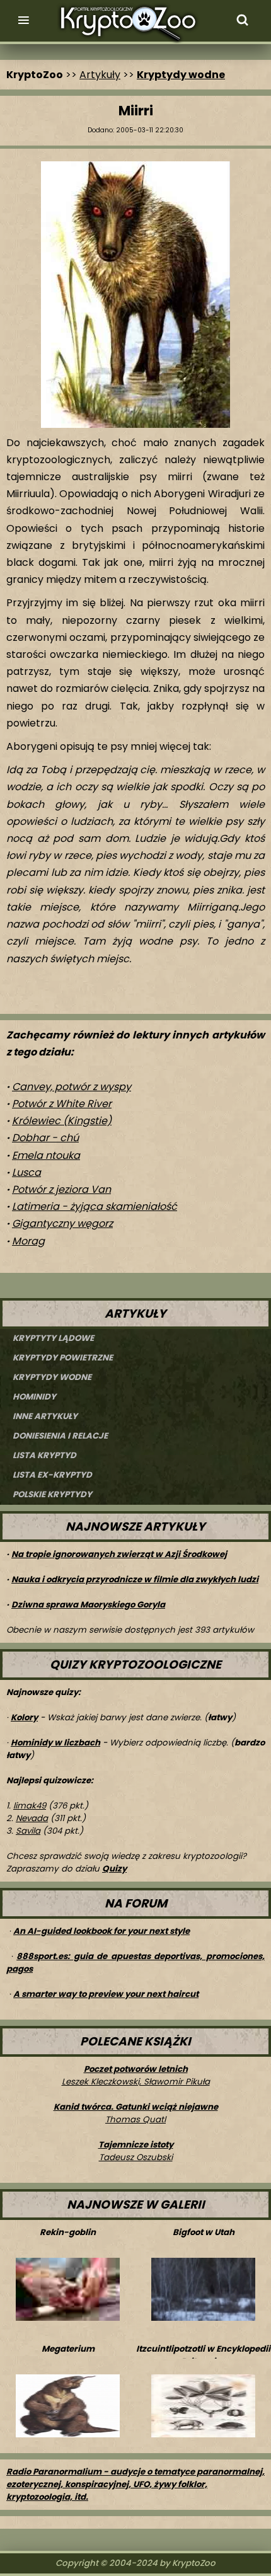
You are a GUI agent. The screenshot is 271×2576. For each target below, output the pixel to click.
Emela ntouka (46, 1155)
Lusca (26, 1172)
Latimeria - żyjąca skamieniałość (95, 1206)
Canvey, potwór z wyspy (72, 1087)
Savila (28, 1831)
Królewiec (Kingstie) (62, 1121)
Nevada (32, 1818)
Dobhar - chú (45, 1138)
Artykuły (100, 75)
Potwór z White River (62, 1104)
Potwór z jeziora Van (61, 1189)
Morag (28, 1241)
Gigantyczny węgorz (62, 1223)
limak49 (30, 1806)
